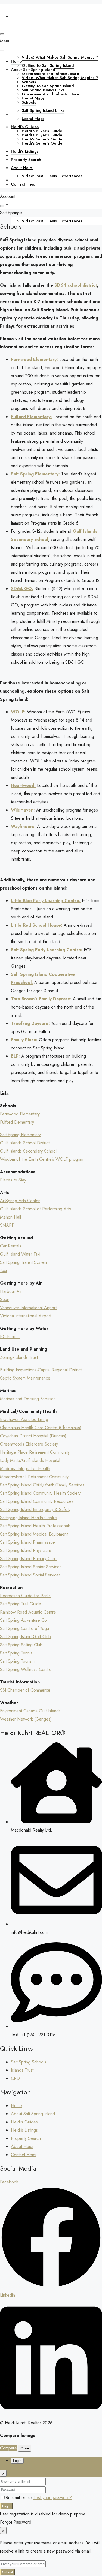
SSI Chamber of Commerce (25, 1690)
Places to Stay (13, 1180)
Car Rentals (11, 1246)
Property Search (26, 160)
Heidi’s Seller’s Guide (42, 143)
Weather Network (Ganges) (26, 1719)
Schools (29, 102)
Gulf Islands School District (25, 1143)
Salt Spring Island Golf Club (25, 1637)
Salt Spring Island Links (43, 110)
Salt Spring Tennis (16, 1653)
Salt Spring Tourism (17, 1661)
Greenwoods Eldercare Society (29, 1444)
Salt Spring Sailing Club (21, 1645)
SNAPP (7, 1225)
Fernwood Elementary (20, 1114)
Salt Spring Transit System (23, 1262)
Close (25, 2448)
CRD (15, 2078)
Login (6, 2506)
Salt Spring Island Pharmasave (27, 1542)
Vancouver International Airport (28, 1308)
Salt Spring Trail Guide (21, 1604)
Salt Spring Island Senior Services (31, 1567)
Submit (7, 2572)
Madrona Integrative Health (25, 1469)
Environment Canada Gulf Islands (30, 1711)
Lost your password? (53, 2498)
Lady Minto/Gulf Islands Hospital (30, 1460)
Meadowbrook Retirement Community (34, 1477)
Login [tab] (17, 2461)
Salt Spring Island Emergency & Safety (35, 1510)
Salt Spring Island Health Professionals (35, 1526)
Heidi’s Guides (25, 127)
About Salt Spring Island (33, 41)
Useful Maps (33, 119)
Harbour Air (11, 1291)
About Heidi (22, 205)
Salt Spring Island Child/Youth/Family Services (42, 1485)
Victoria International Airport (26, 1316)
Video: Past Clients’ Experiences (52, 221)
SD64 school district (76, 285)
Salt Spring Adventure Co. (24, 1620)
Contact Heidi (24, 184)
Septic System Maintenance (25, 1378)
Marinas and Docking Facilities (28, 1399)
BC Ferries (10, 1337)
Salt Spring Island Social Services (30, 1575)
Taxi (3, 1271)
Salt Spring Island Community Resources (37, 1501)
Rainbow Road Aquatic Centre (28, 1612)
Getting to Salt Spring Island (48, 65)
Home (16, 16)
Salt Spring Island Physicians (26, 1550)
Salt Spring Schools (29, 2062)
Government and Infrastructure (50, 94)
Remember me (19, 2498)
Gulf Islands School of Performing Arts (35, 1209)
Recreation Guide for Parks (25, 1596)
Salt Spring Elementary (20, 1135)
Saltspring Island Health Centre (28, 1518)
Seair (5, 1299)
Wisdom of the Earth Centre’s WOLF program (42, 1159)
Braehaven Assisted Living (24, 1419)
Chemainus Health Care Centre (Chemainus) (41, 1428)
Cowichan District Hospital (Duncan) (33, 1436)
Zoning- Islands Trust (19, 1357)
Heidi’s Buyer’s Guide (42, 135)
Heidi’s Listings (25, 151)
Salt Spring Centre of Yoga (24, 1628)
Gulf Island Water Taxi (20, 1254)
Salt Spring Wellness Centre (26, 1669)
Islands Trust (22, 2070)
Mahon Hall (10, 1217)
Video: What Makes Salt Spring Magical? (60, 57)
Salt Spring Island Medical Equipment (34, 1534)
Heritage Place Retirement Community (35, 1452)
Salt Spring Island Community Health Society (40, 1493)
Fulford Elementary (17, 1122)
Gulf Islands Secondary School (28, 1151)
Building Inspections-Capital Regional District (41, 1370)
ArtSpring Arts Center (20, 1201)
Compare (8, 2448)
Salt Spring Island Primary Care (28, 1559)
